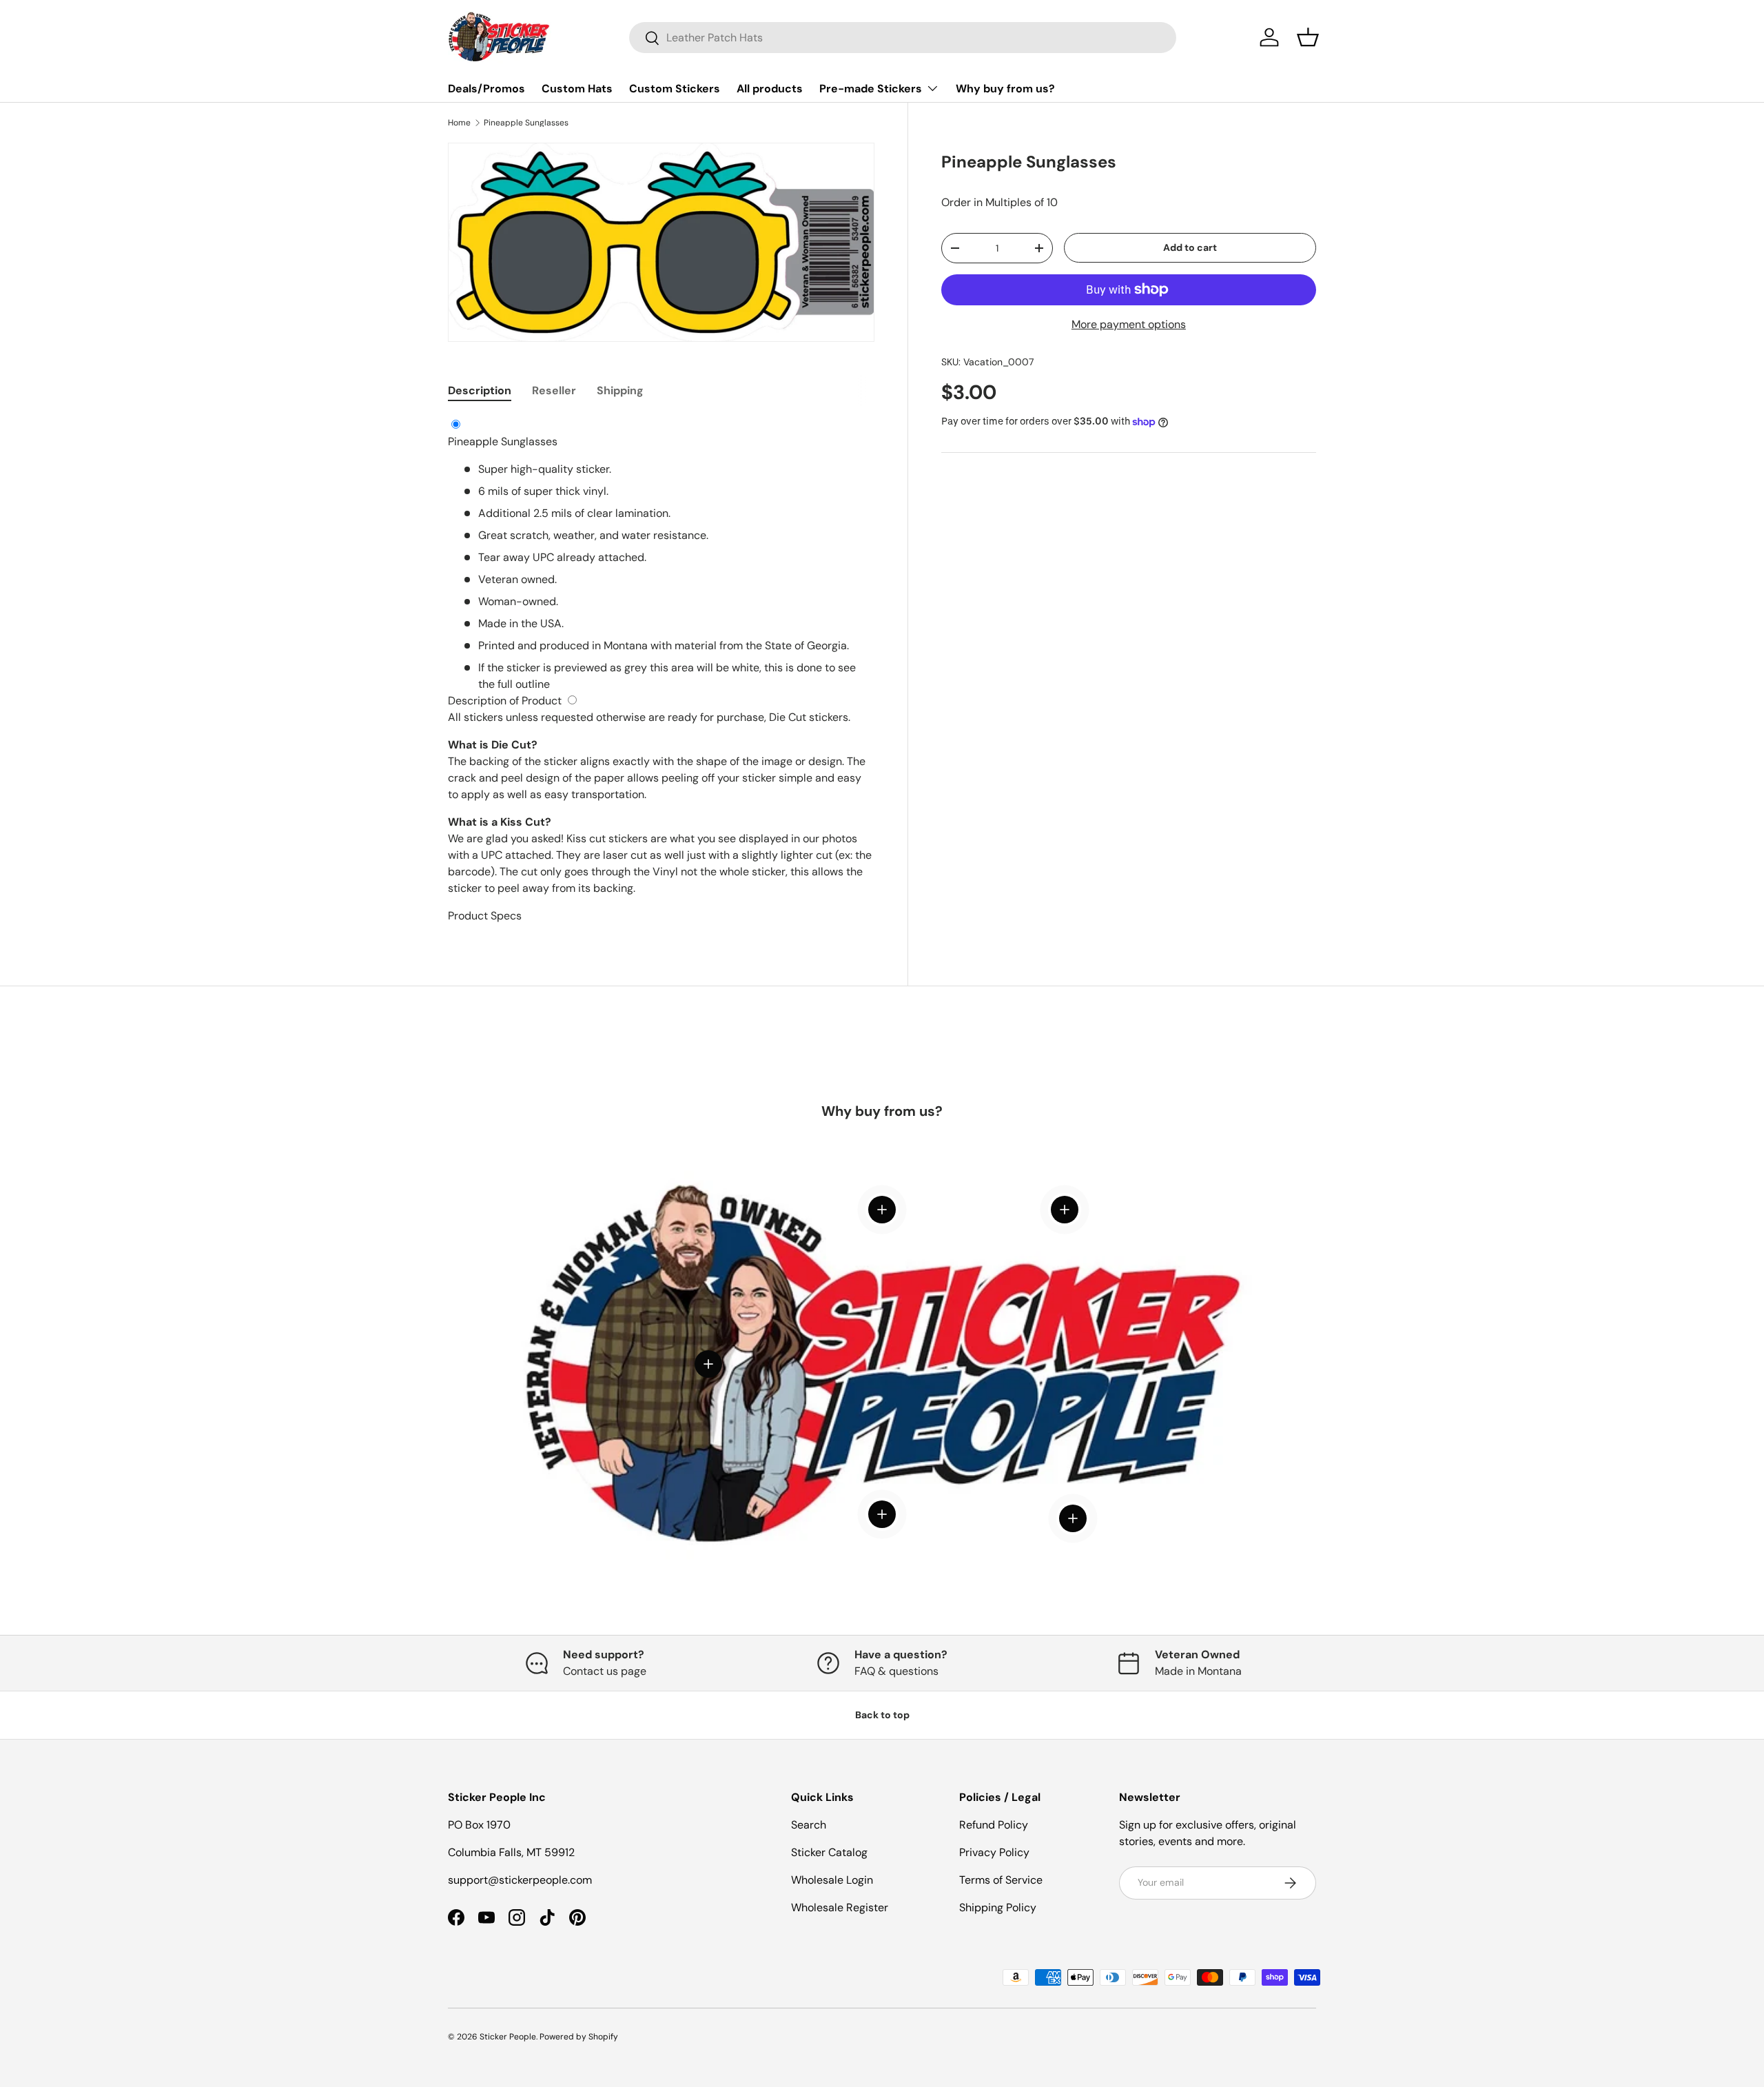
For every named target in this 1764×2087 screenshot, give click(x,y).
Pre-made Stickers (871, 89)
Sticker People (508, 2037)
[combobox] (903, 38)
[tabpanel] (661, 671)
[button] (1308, 37)
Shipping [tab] (620, 390)
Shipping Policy (998, 1907)
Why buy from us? (1005, 89)
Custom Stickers (675, 89)
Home (459, 123)
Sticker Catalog (829, 1852)
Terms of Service (1001, 1880)
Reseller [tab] (554, 390)
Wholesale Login (832, 1880)
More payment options (1129, 324)
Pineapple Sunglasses (526, 123)
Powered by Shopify (579, 2037)
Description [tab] (480, 390)
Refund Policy (994, 1825)
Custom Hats (577, 89)
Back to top (882, 1715)
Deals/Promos (486, 89)
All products (770, 89)
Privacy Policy (994, 1852)
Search (809, 1825)
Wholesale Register (840, 1907)
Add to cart (1190, 247)
